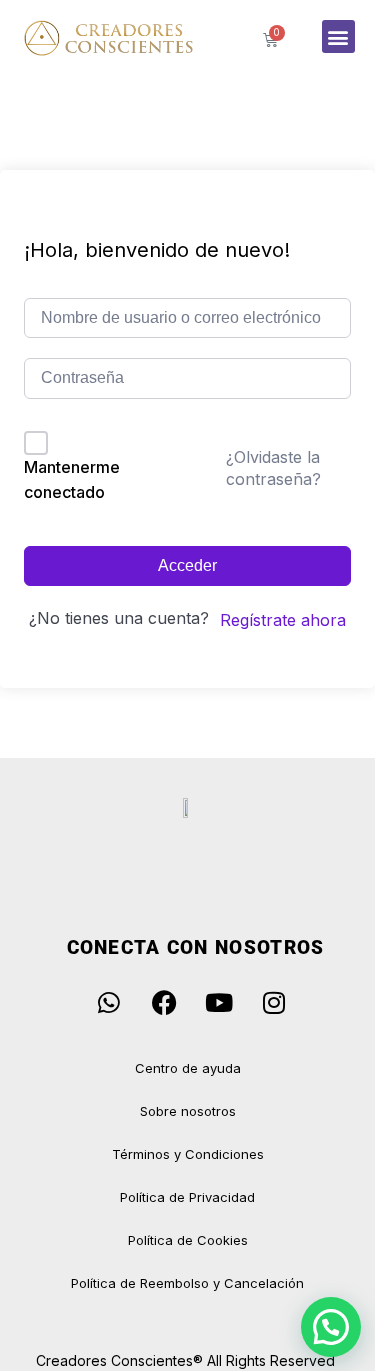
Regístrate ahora (283, 620)
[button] (338, 36)
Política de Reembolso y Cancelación (187, 1283)
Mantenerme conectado (72, 480)
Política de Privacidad (187, 1197)
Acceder (187, 565)
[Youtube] (219, 1002)
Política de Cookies (188, 1240)
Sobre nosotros (188, 1111)
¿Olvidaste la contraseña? (273, 468)
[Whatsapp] (109, 1002)
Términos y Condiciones (188, 1154)
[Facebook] (164, 1002)
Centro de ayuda (188, 1068)
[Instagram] (274, 1002)
